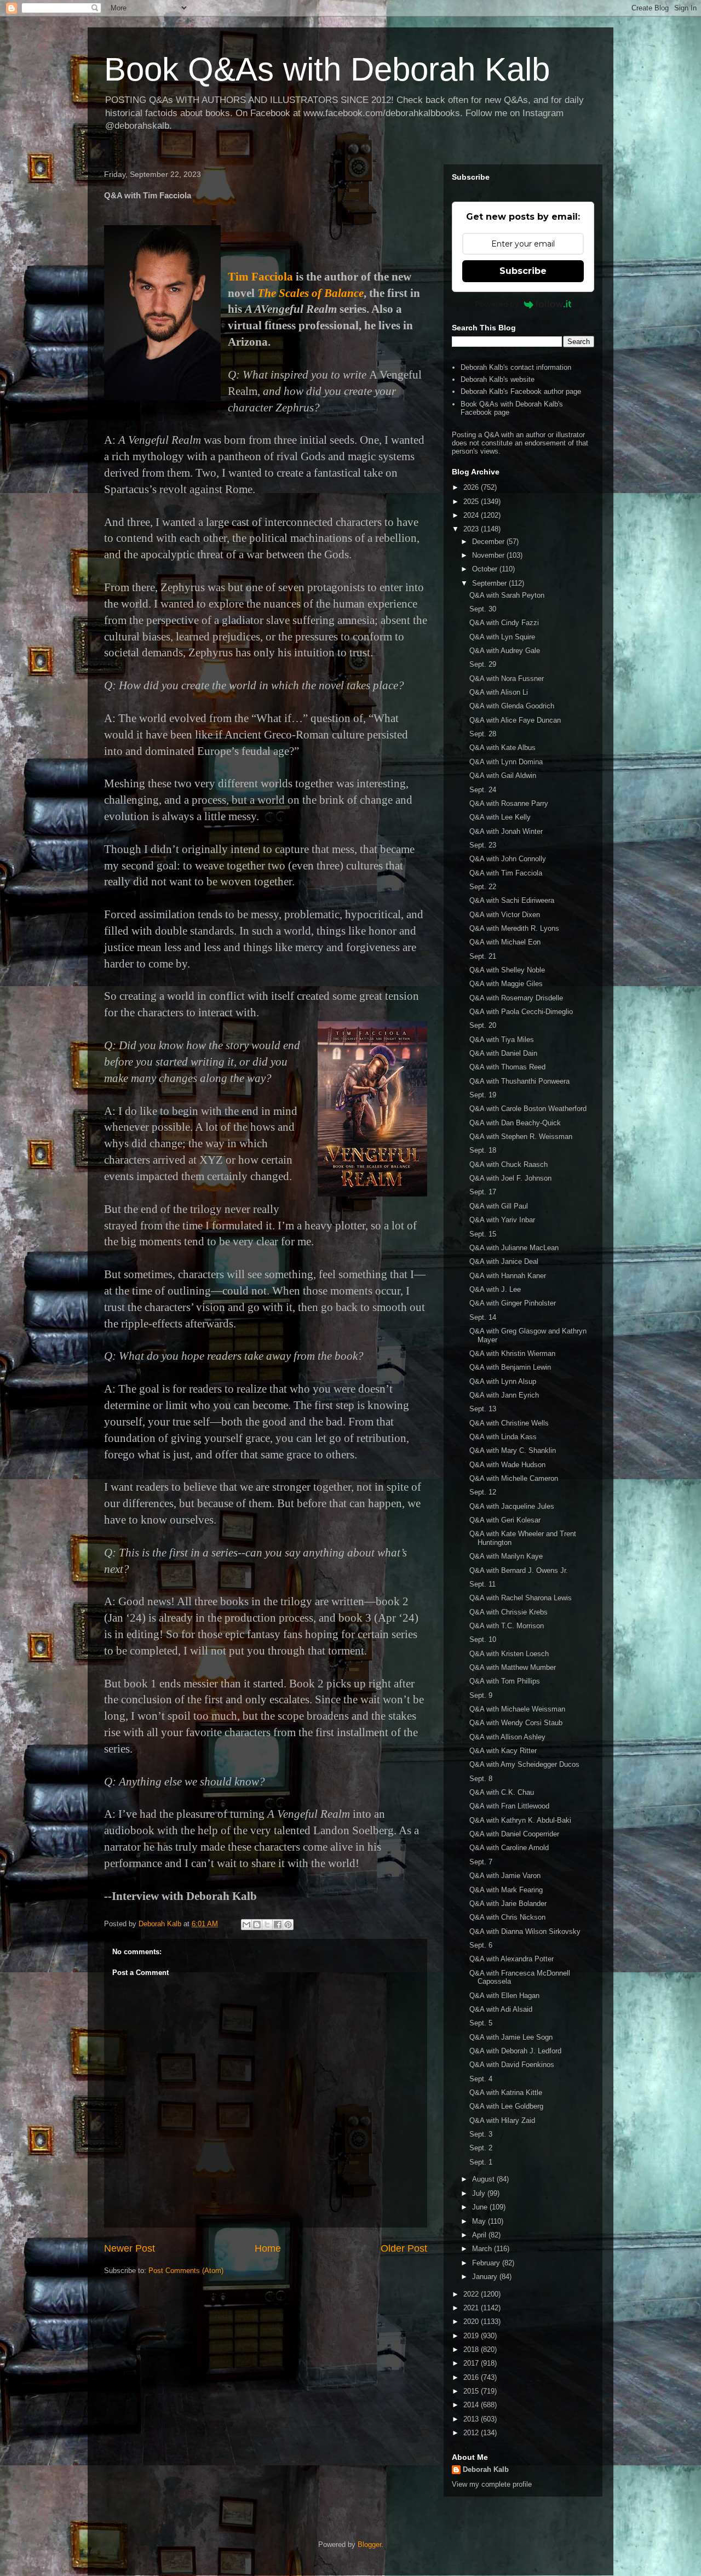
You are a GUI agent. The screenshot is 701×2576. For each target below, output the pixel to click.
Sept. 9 (481, 1695)
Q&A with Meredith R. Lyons (514, 928)
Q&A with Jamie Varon (505, 1876)
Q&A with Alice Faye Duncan (515, 720)
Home (268, 2248)
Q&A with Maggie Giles (506, 984)
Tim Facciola (260, 277)
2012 (472, 2433)
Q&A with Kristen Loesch (509, 1654)
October (486, 569)
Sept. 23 (483, 845)
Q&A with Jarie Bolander (508, 1904)
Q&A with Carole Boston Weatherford (528, 1109)
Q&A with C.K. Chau (502, 1792)
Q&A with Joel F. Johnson (510, 1178)
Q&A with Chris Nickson (507, 1917)
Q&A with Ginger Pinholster (513, 1303)
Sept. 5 (481, 2023)
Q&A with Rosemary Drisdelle (516, 998)
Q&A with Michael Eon (505, 942)
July (480, 2193)
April (480, 2235)
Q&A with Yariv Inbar (502, 1220)
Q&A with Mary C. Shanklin (513, 1450)
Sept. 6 (481, 1945)
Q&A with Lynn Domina (506, 762)
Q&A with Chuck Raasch (508, 1164)
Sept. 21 (483, 956)
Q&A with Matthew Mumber (513, 1667)
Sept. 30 (483, 609)
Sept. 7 (481, 1862)
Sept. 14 (483, 1317)
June (481, 2207)
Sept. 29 (483, 664)
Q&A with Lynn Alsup (503, 1381)
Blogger (369, 2544)
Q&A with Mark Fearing (506, 1890)
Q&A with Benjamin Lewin (510, 1367)
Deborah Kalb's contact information (516, 367)
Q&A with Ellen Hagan (504, 1996)
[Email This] (246, 1925)
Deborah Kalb (486, 2469)
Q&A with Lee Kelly (500, 817)
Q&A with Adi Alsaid (501, 2009)
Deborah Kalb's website (498, 379)
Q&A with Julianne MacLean (514, 1248)
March (483, 2249)
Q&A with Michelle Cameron (514, 1478)
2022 (472, 2294)
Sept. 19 (483, 1095)
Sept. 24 (483, 790)
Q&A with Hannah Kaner (508, 1276)
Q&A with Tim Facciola (506, 873)
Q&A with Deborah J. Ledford (515, 2051)
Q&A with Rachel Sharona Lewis (521, 1598)
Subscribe (523, 271)
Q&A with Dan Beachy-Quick (515, 1123)
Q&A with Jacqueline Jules (512, 1506)
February (487, 2263)
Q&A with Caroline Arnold (509, 1848)
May (480, 2221)
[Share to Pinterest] (288, 1925)
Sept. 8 (481, 1779)
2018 (472, 2349)
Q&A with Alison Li (499, 692)
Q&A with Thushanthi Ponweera (519, 1081)
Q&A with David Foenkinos (512, 2065)
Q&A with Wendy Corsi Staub (516, 1723)
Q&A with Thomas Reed (507, 1067)
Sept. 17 (483, 1192)
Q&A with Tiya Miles (502, 1040)
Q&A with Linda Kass (503, 1437)
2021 (472, 2308)
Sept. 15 (483, 1234)
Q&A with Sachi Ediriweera (512, 900)
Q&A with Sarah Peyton (507, 595)
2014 (472, 2405)
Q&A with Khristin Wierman (512, 1353)
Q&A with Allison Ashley (507, 1737)
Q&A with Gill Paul (499, 1206)
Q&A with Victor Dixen (505, 915)
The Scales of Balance (311, 293)
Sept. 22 (483, 887)
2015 (472, 2391)
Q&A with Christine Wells (509, 1423)
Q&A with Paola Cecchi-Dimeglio (521, 1012)
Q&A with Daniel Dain (503, 1053)
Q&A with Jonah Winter (506, 831)
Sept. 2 (481, 2148)
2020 (472, 2322)
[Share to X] (267, 1925)
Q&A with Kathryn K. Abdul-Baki (520, 1820)
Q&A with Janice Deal (504, 1261)
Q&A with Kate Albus (502, 748)
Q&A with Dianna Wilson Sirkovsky (525, 1931)
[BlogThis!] (257, 1925)
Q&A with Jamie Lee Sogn (511, 2037)
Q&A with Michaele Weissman (517, 1709)
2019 (472, 2336)
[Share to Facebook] (278, 1925)
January (486, 2277)
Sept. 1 (481, 2162)
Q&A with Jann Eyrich (504, 1395)
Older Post (404, 2248)
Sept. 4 (481, 2079)
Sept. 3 (481, 2134)
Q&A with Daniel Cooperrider (514, 1834)
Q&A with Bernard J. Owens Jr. (519, 1570)
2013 (472, 2419)
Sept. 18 (483, 1150)
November (489, 555)
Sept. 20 (483, 1025)
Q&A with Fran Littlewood (509, 1806)
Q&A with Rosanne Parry (509, 803)
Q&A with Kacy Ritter (503, 1751)
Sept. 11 (482, 1584)
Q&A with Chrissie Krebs (508, 1612)
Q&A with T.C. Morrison (507, 1626)
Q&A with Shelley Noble (507, 970)
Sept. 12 (483, 1492)
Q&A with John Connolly (508, 859)
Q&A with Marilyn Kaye (506, 1556)
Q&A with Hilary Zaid (502, 2120)
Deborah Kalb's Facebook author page (521, 391)
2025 (472, 502)
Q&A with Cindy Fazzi (504, 623)
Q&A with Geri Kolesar (505, 1520)
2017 (472, 2363)
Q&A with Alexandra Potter (512, 1959)
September (490, 583)
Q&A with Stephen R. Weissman (521, 1137)
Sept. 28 (483, 734)
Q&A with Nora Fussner (507, 679)
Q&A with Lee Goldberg (506, 2106)
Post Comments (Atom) (186, 2271)
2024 (472, 515)
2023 (472, 529)
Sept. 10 (483, 1639)
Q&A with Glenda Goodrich (512, 706)
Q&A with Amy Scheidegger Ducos (524, 1764)
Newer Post (130, 2248)
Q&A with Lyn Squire (502, 637)
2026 (472, 487)
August (484, 2179)
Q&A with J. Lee (495, 1289)
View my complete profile (492, 2484)
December (489, 542)
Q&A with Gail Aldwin (503, 775)
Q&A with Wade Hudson (507, 1465)
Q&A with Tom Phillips (505, 1681)
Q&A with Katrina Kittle (506, 2093)
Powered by (497, 304)
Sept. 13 (483, 1409)
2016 (472, 2377)
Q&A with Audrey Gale (505, 651)
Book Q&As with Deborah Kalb (327, 69)
